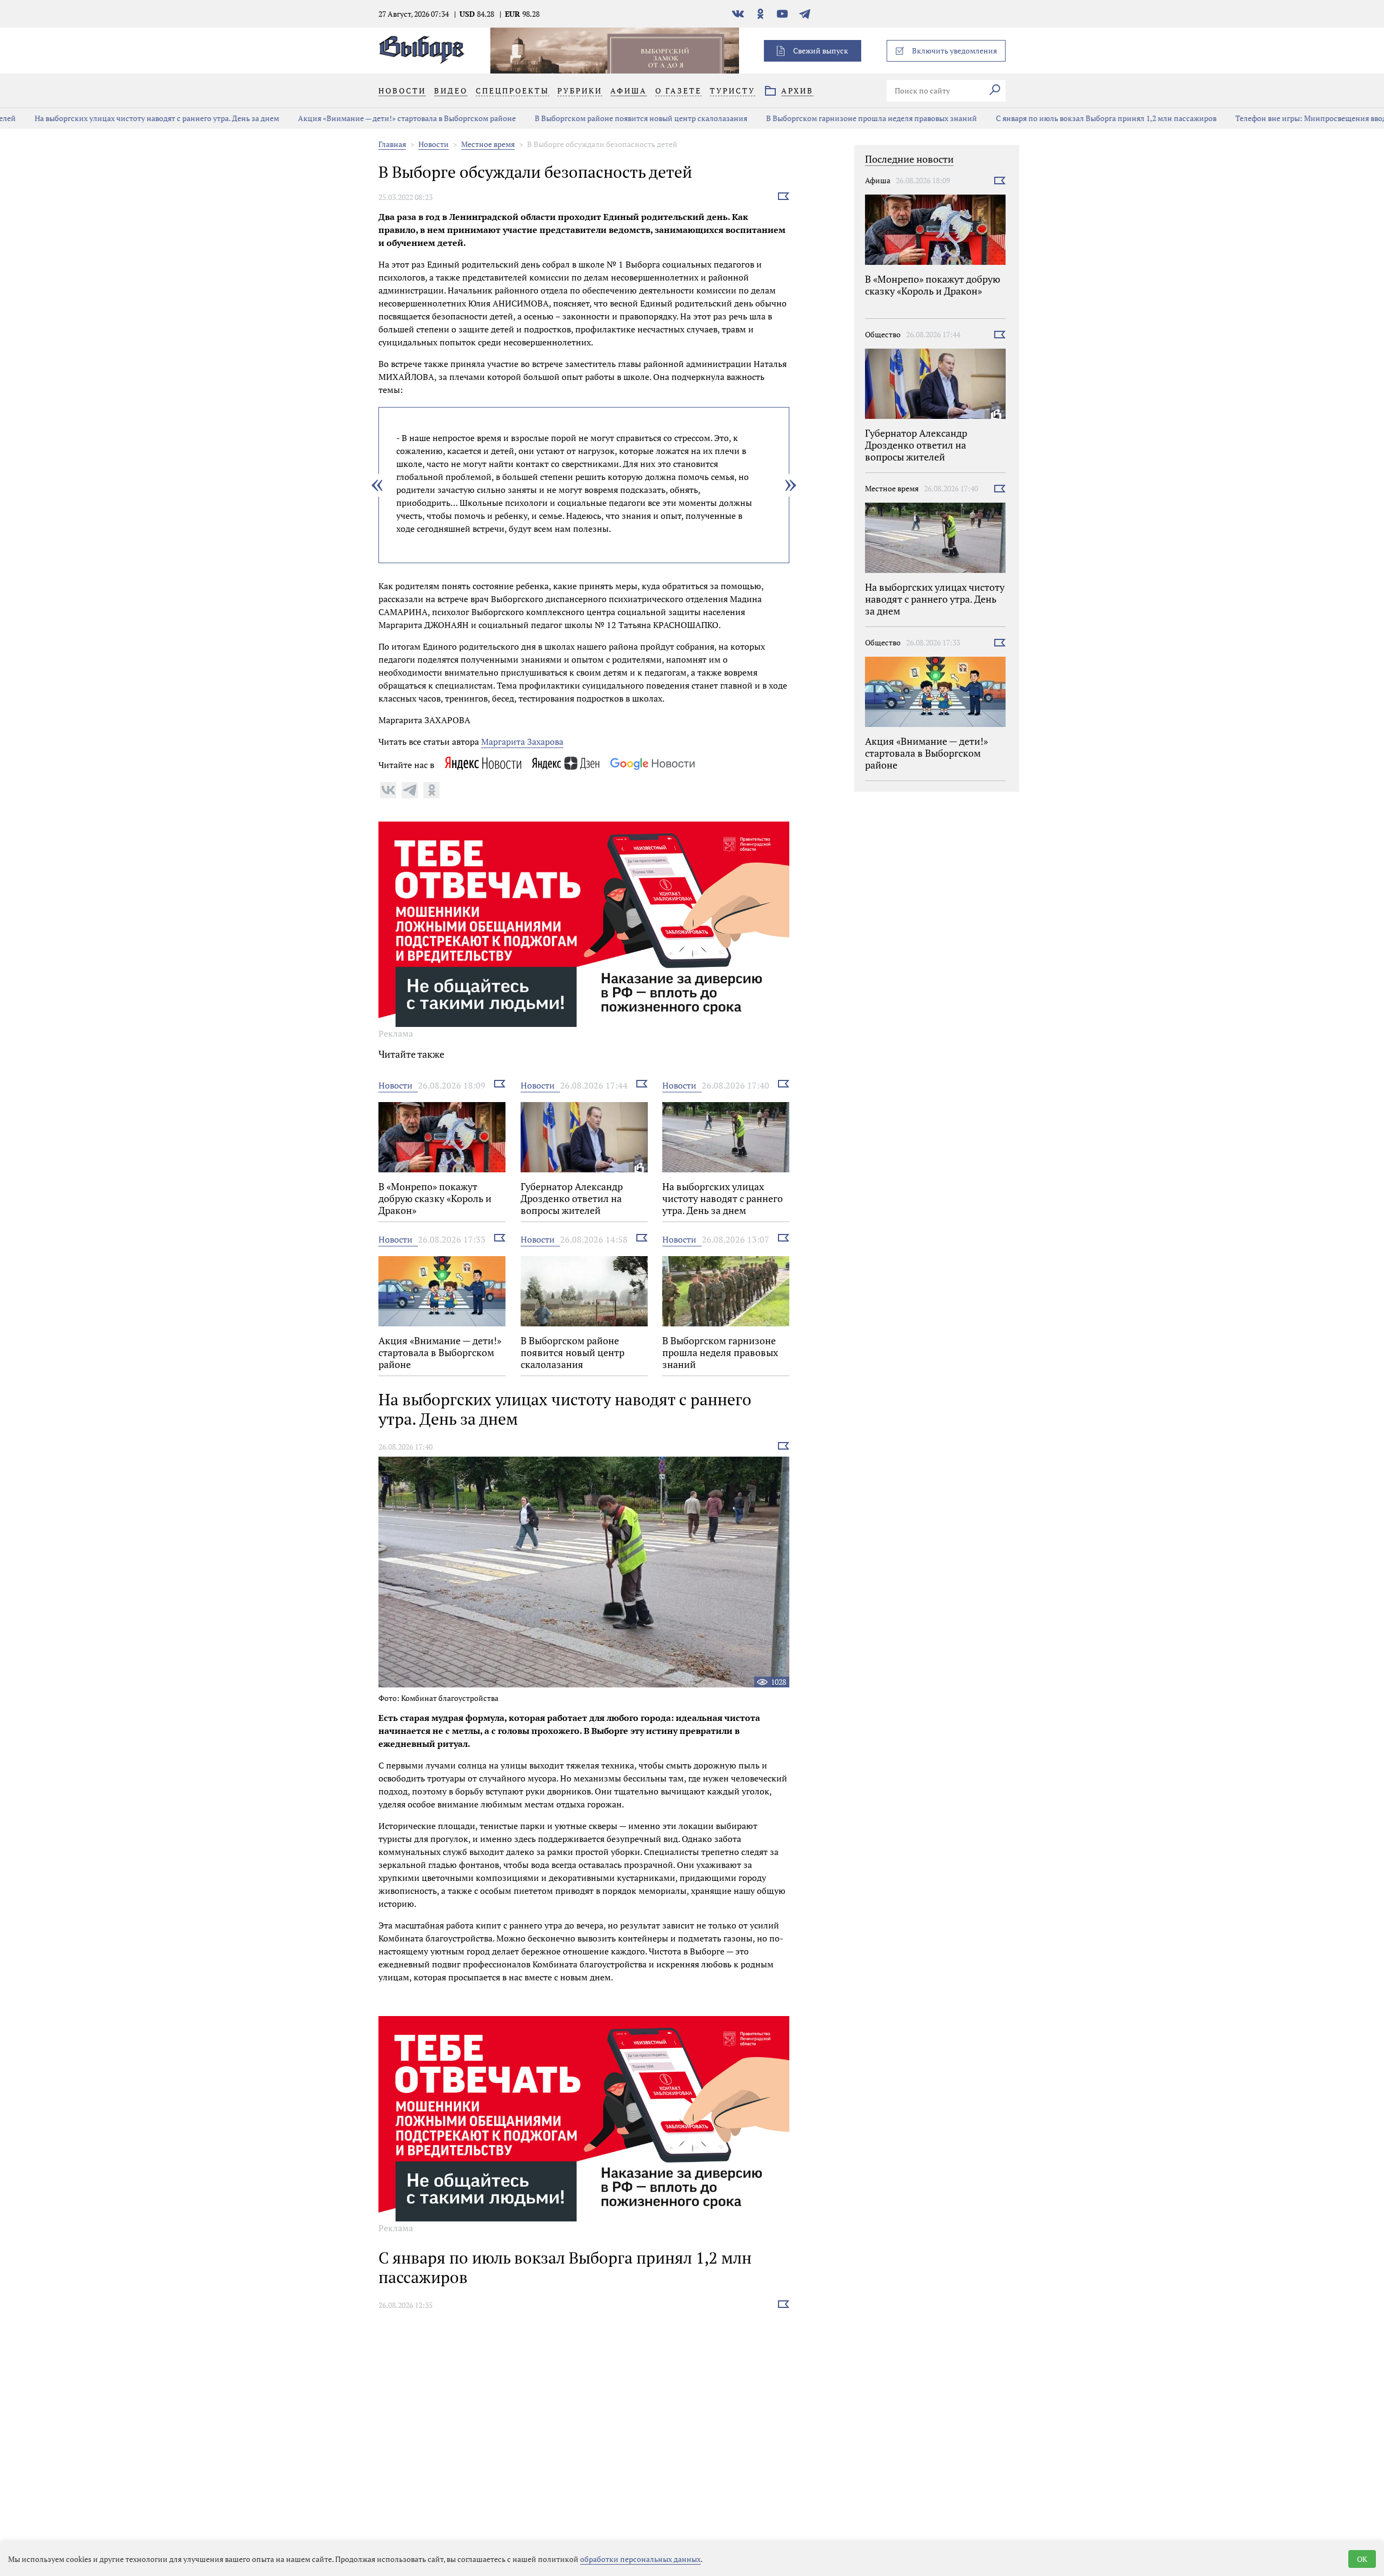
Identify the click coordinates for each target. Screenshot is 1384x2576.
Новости (434, 144)
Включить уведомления (954, 51)
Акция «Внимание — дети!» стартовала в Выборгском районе (377, 118)
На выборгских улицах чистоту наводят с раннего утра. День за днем (127, 118)
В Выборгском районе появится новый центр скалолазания (611, 118)
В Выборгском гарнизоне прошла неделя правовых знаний (841, 118)
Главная (392, 144)
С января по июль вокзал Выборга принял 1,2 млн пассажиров (1076, 118)
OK (1362, 2559)
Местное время (488, 144)
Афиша (878, 180)
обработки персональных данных (640, 2559)
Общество (883, 334)
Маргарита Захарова (522, 742)
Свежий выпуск (821, 51)
